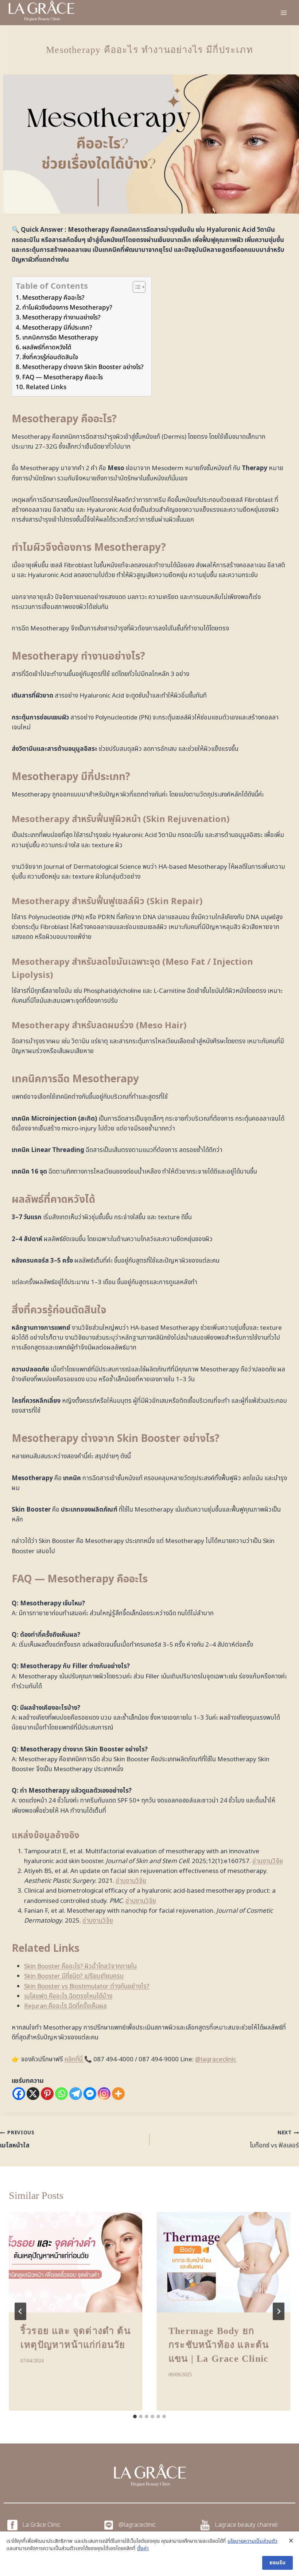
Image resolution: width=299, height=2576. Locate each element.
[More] (118, 2094)
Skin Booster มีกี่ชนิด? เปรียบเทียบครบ (74, 1976)
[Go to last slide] (20, 2311)
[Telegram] (76, 2094)
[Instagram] (104, 2094)
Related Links (46, 387)
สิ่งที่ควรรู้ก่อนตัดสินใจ (50, 357)
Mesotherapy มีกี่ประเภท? (57, 328)
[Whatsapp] (61, 2094)
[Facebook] (19, 2094)
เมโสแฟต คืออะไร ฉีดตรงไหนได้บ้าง (68, 1996)
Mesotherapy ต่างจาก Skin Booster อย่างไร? (83, 367)
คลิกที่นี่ (74, 2059)
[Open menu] (284, 13)
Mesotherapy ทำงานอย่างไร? (61, 318)
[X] (33, 2094)
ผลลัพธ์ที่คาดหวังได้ (47, 348)
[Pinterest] (47, 2094)
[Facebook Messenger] (90, 2094)
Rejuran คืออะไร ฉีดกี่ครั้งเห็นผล (65, 2006)
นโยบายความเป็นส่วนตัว (253, 2541)
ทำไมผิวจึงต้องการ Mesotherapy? (67, 308)
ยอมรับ (277, 2563)
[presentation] (75, 2262)
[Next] (279, 2311)
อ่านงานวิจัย (268, 1861)
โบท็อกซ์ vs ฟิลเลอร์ (274, 2140)
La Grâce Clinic (41, 2525)
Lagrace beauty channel (246, 2525)
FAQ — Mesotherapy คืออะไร (63, 377)
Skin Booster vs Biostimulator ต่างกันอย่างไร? (87, 1986)
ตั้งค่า (143, 2549)
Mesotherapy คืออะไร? (53, 298)
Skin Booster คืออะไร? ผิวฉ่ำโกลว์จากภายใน (80, 1966)
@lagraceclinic (216, 2059)
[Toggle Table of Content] (135, 287)
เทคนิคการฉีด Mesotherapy (60, 338)
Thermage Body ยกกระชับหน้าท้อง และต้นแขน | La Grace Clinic (219, 2345)
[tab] (135, 2416)
